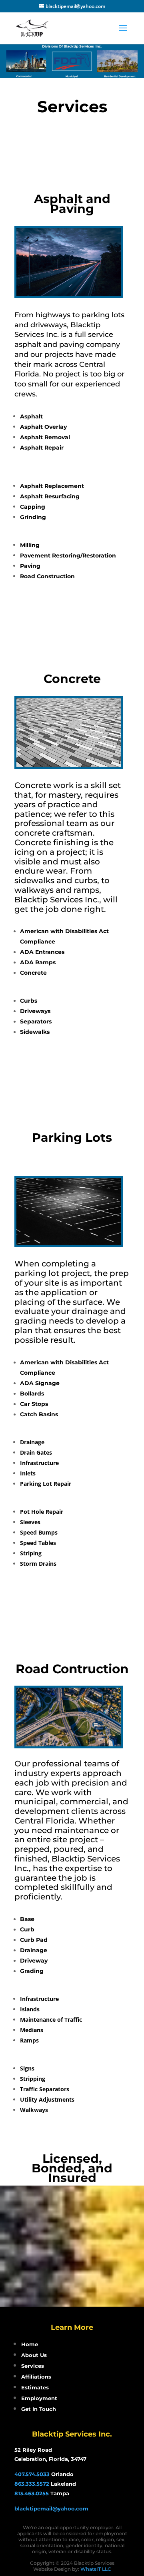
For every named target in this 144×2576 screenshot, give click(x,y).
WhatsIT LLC (96, 2569)
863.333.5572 (32, 2484)
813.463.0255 (32, 2493)
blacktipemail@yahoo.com (51, 2508)
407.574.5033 (32, 2474)
